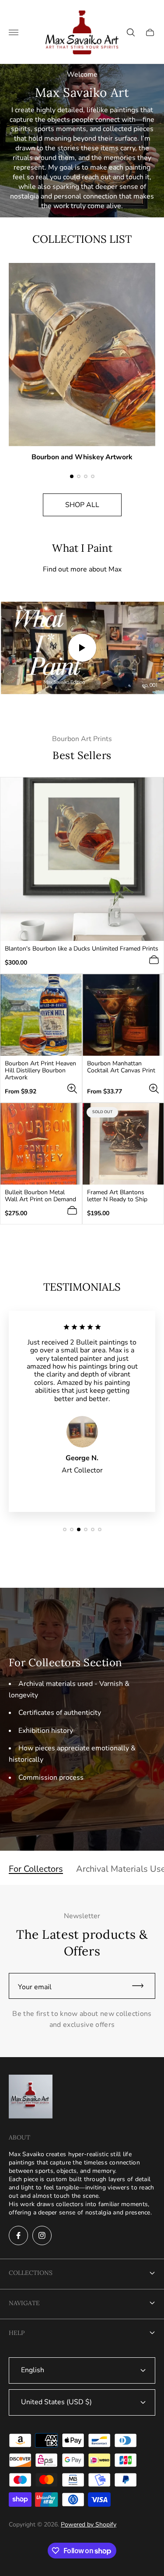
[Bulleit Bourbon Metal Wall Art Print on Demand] (41, 1144)
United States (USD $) (56, 2402)
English (33, 2370)
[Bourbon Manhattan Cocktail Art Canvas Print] (123, 1015)
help (17, 2333)
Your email (35, 1987)
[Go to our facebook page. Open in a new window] (18, 2235)
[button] (72, 476)
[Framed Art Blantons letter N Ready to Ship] (123, 1144)
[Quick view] (72, 1089)
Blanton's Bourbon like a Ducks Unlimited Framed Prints (82, 949)
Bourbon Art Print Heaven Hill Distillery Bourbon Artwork (40, 1071)
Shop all (82, 505)
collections (31, 2273)
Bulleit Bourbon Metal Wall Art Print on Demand (40, 1196)
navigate (24, 2303)
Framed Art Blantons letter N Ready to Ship (117, 1196)
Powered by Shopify (89, 2525)
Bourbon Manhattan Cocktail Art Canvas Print (121, 1067)
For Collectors (36, 1869)
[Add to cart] (154, 960)
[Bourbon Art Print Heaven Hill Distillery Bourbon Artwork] (41, 1015)
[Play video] (82, 648)
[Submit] (142, 1986)
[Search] (131, 32)
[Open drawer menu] (14, 32)
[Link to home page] (31, 2097)
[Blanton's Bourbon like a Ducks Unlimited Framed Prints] (82, 859)
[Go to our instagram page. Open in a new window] (42, 2235)
